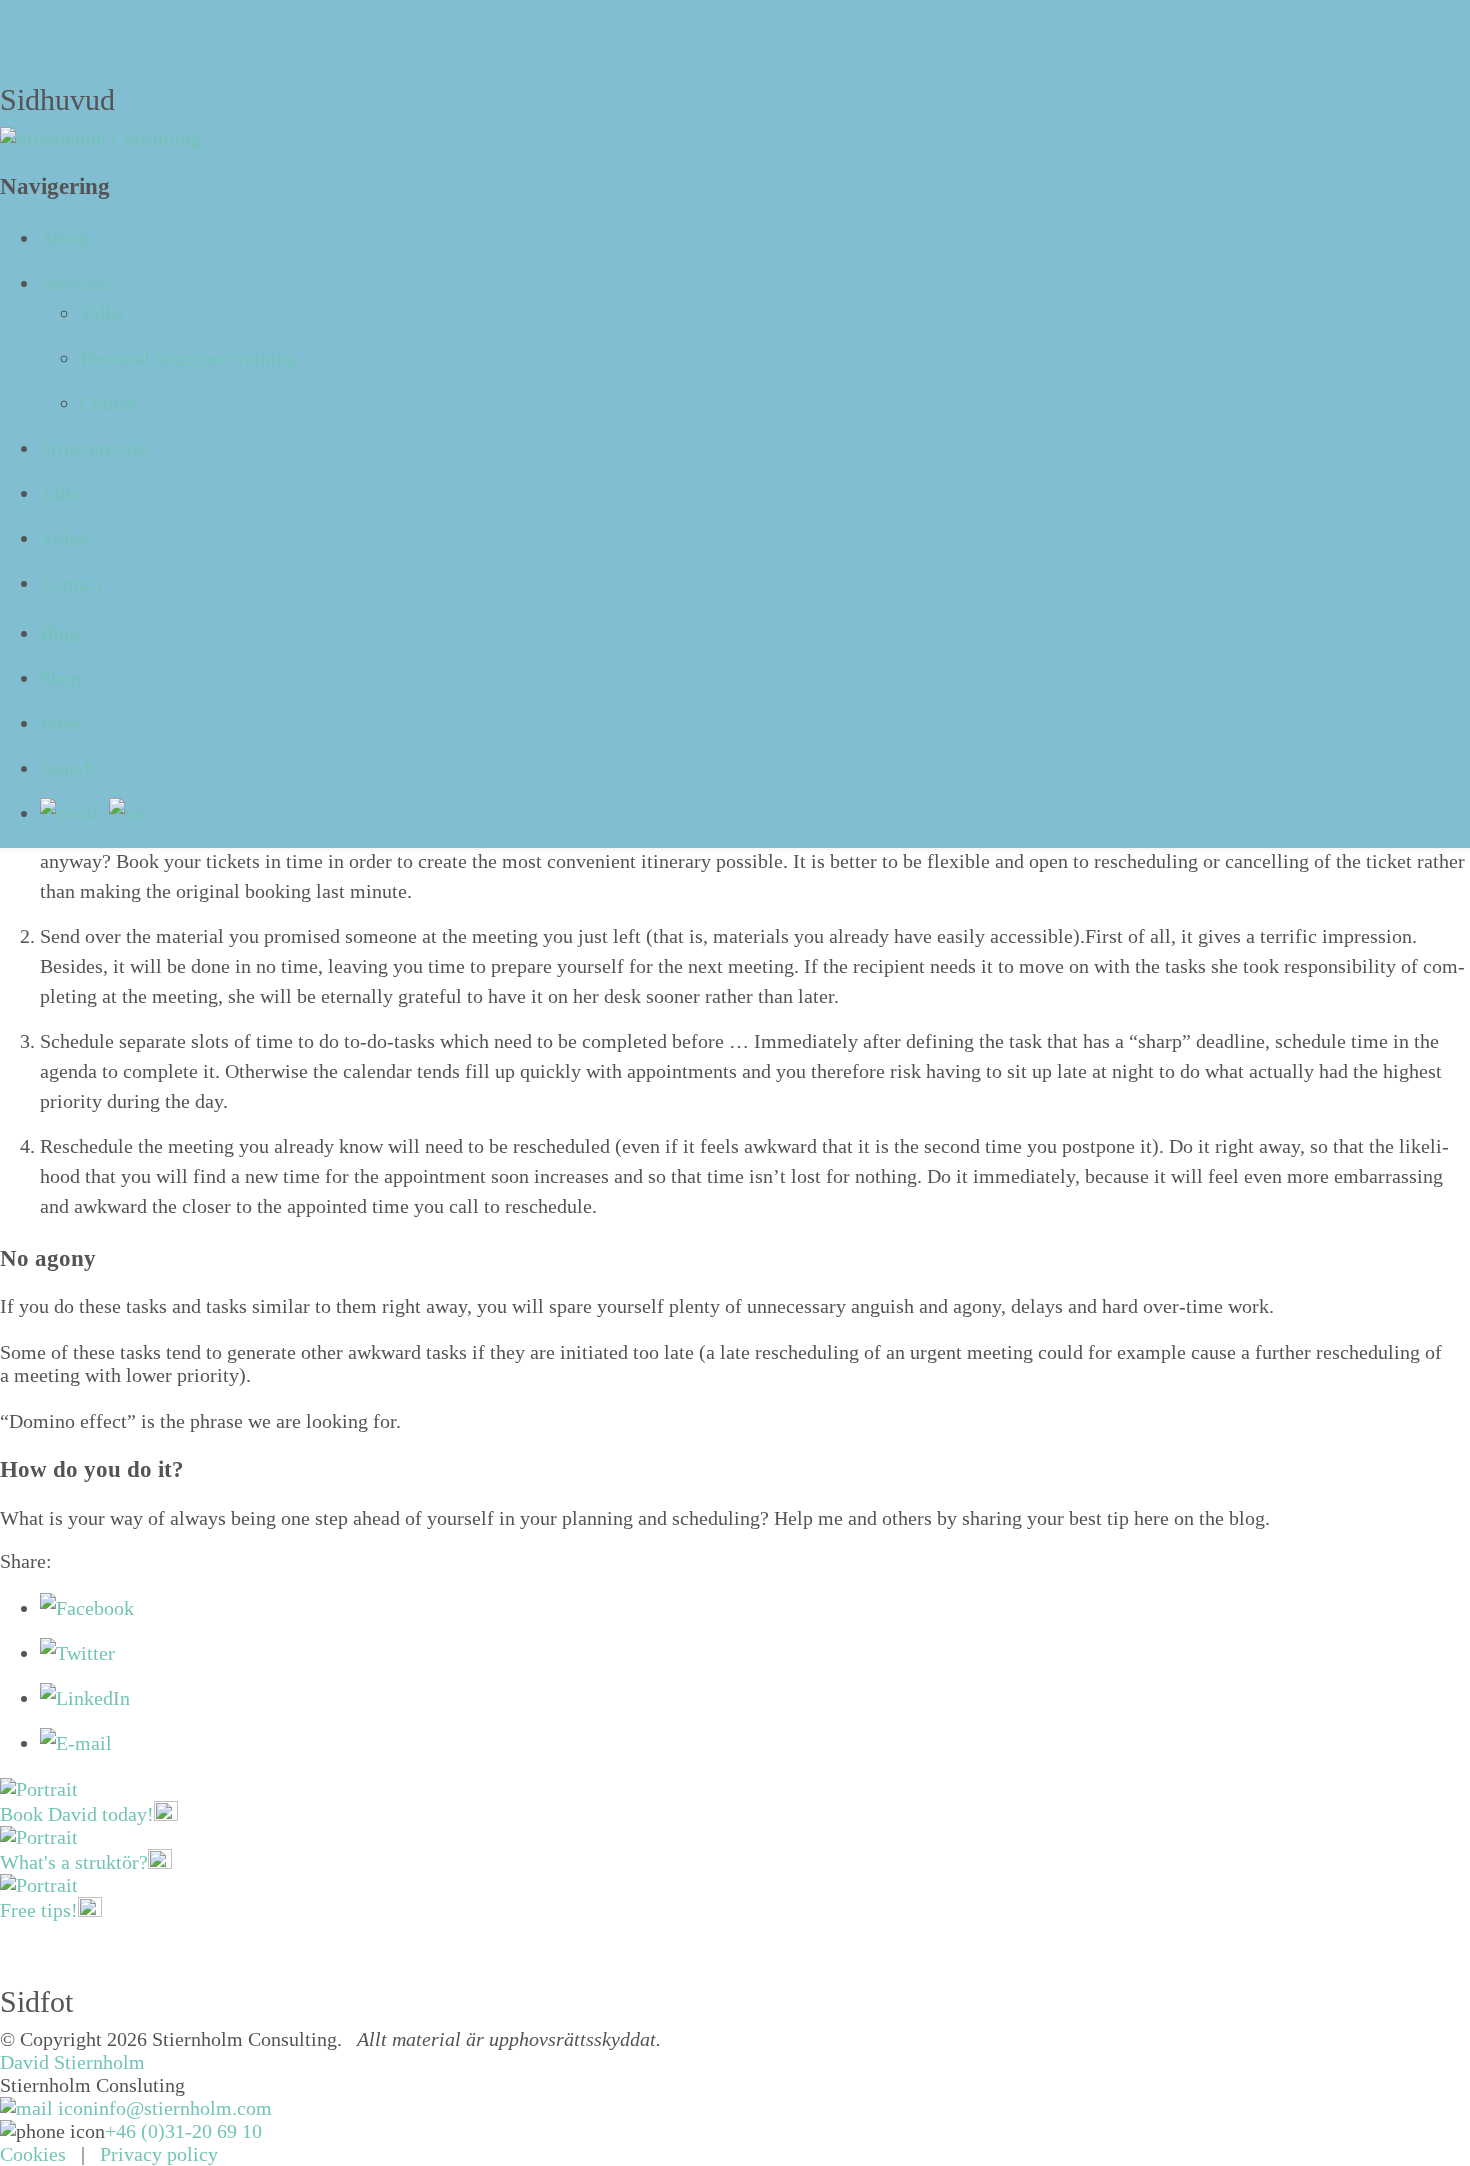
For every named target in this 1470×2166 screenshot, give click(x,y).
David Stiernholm (72, 2062)
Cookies (33, 2154)
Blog (59, 633)
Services (74, 283)
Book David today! (77, 1814)
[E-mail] (76, 1743)
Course (108, 403)
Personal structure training (188, 358)
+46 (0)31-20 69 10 (183, 2131)
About (65, 238)
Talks (102, 313)
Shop (60, 678)
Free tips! (39, 1910)
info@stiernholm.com (182, 2108)
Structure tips (95, 448)
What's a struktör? (74, 1862)
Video (64, 538)
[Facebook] (87, 1608)
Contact (71, 583)
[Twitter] (77, 1653)
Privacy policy (159, 2154)
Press (61, 723)
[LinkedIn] (85, 1698)
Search (67, 768)
